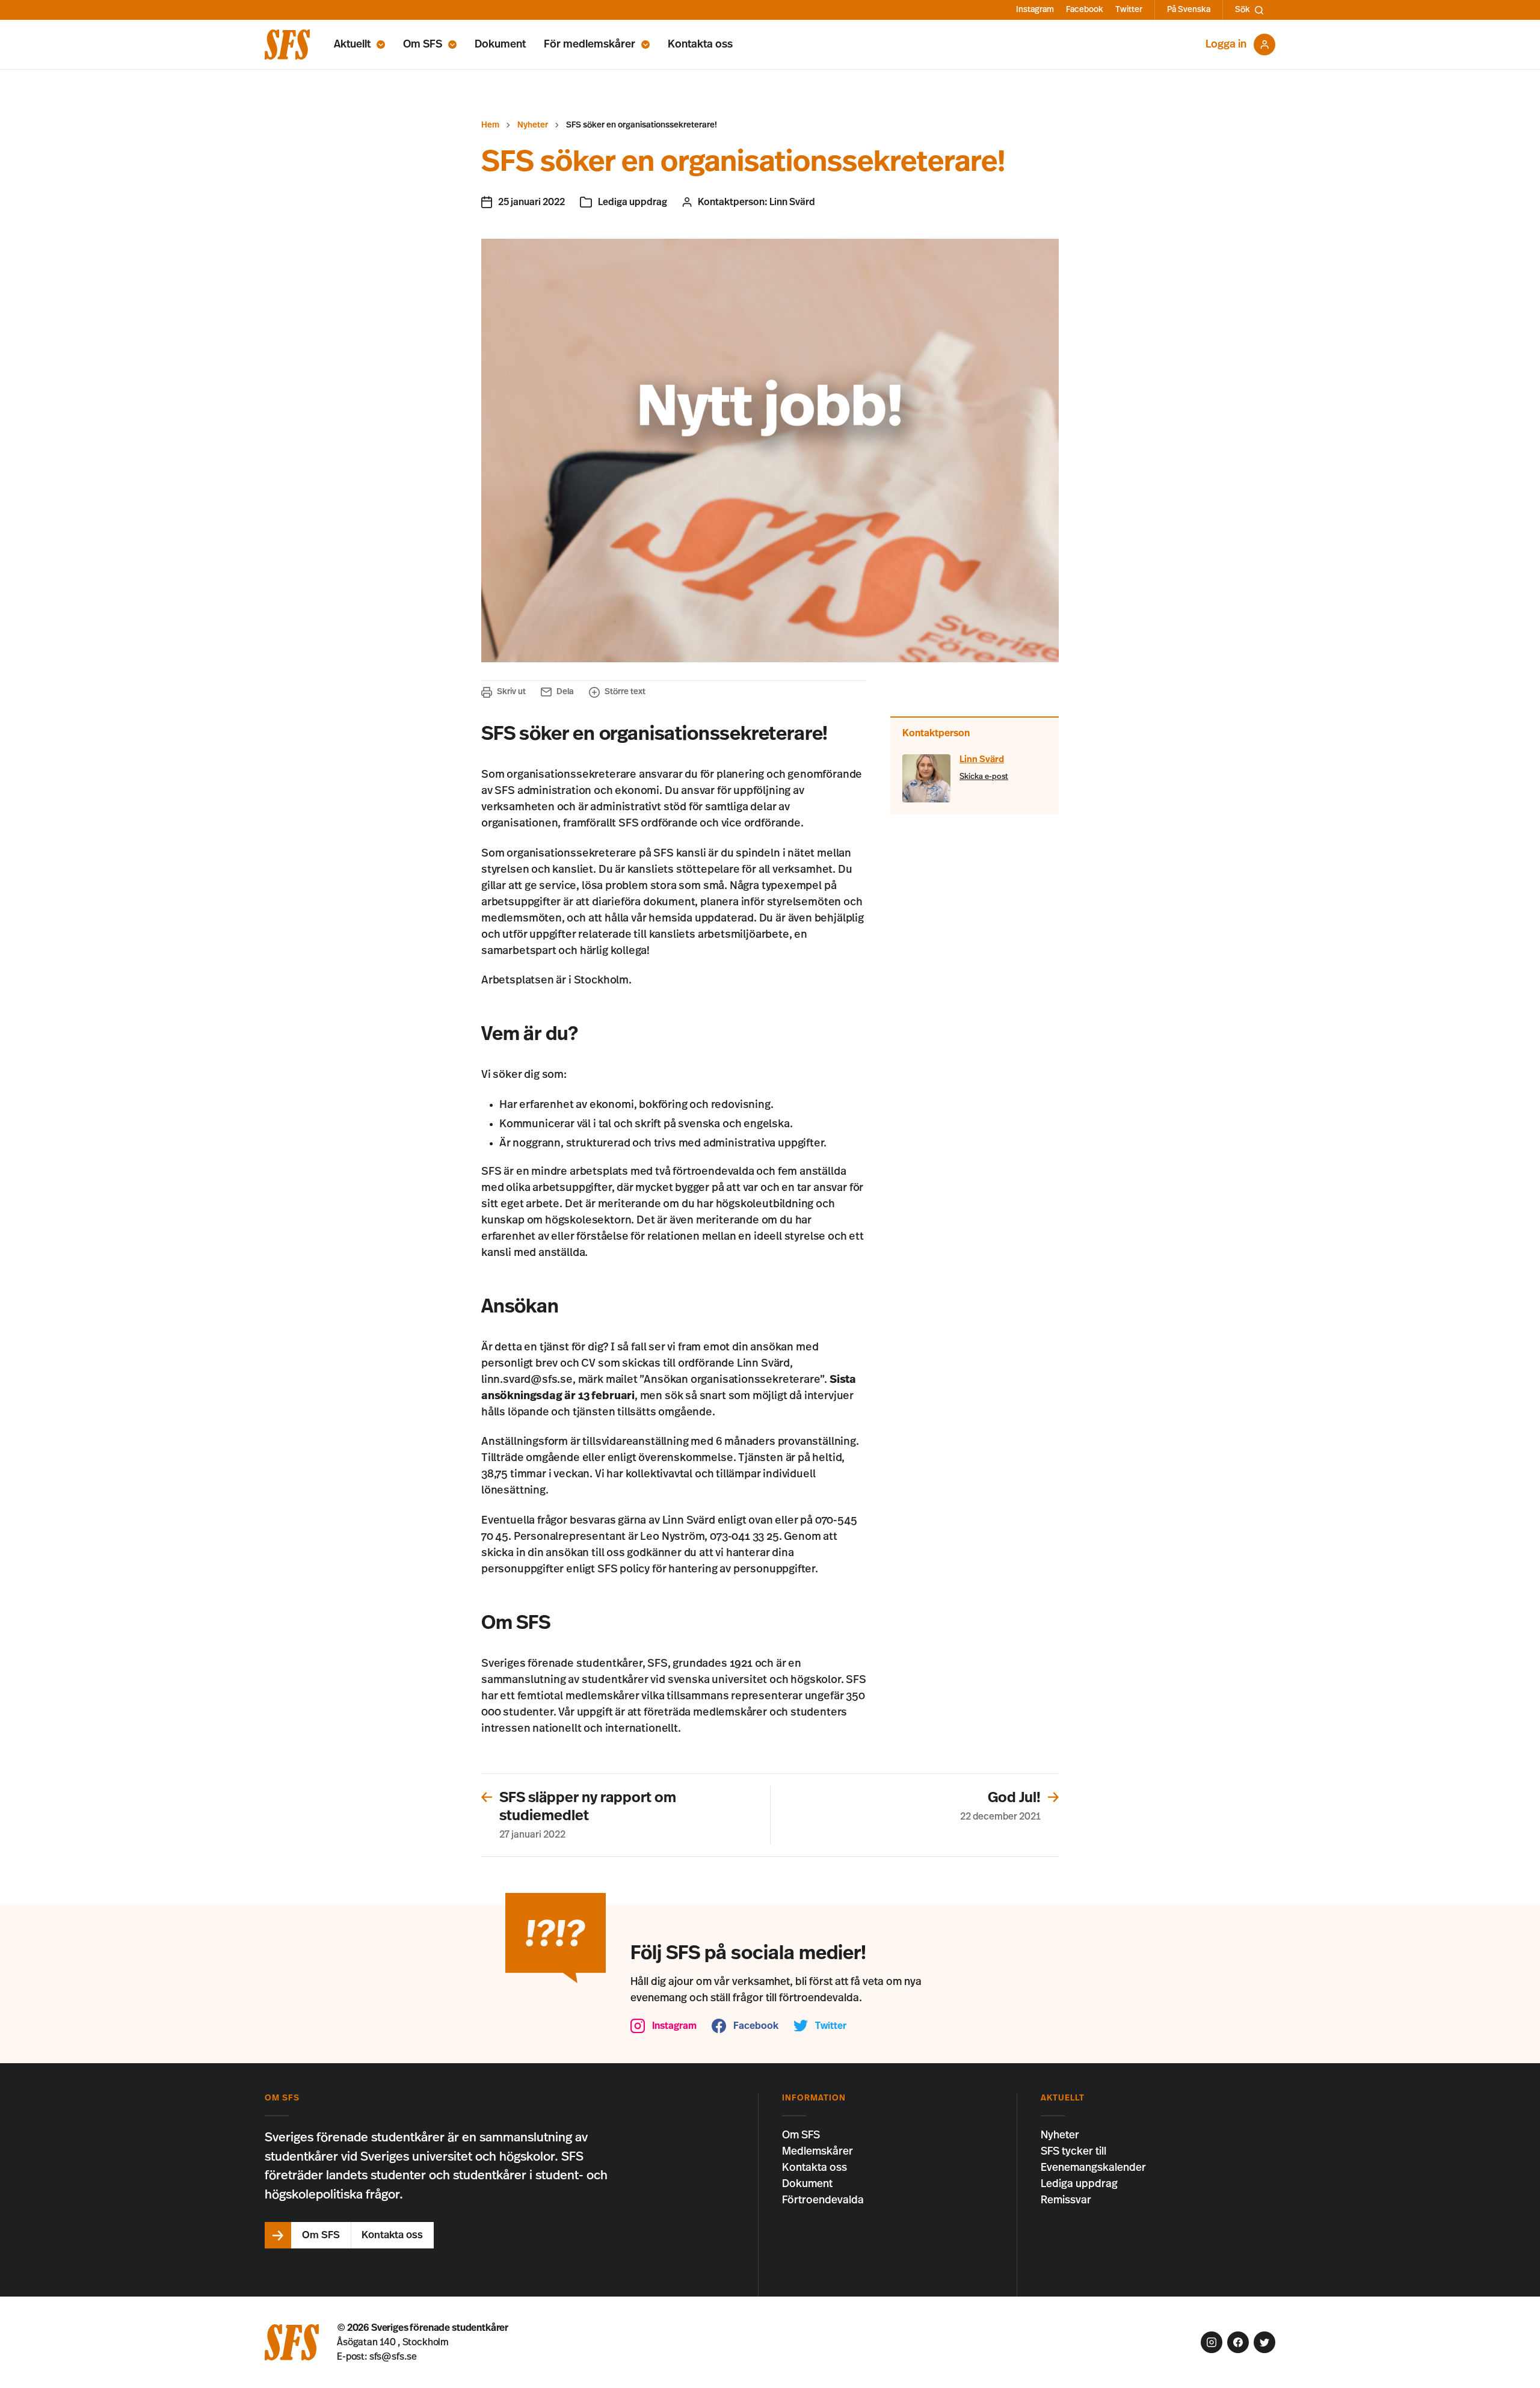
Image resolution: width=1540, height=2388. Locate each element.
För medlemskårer (590, 45)
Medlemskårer (818, 2152)
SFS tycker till (1073, 2152)
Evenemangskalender (1093, 2168)
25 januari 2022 (531, 202)
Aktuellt (352, 45)
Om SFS (423, 45)
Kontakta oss (700, 45)
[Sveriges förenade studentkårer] (287, 45)
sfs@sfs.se (393, 2357)
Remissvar (1066, 2200)
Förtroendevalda (823, 2200)
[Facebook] (1238, 2342)
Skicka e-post (984, 777)
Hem (490, 125)
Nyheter (533, 125)
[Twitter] (1264, 2342)
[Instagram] (1212, 2342)
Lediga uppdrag (633, 202)
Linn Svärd (792, 202)
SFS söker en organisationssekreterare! (642, 125)
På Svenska (1189, 10)
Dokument (500, 45)
